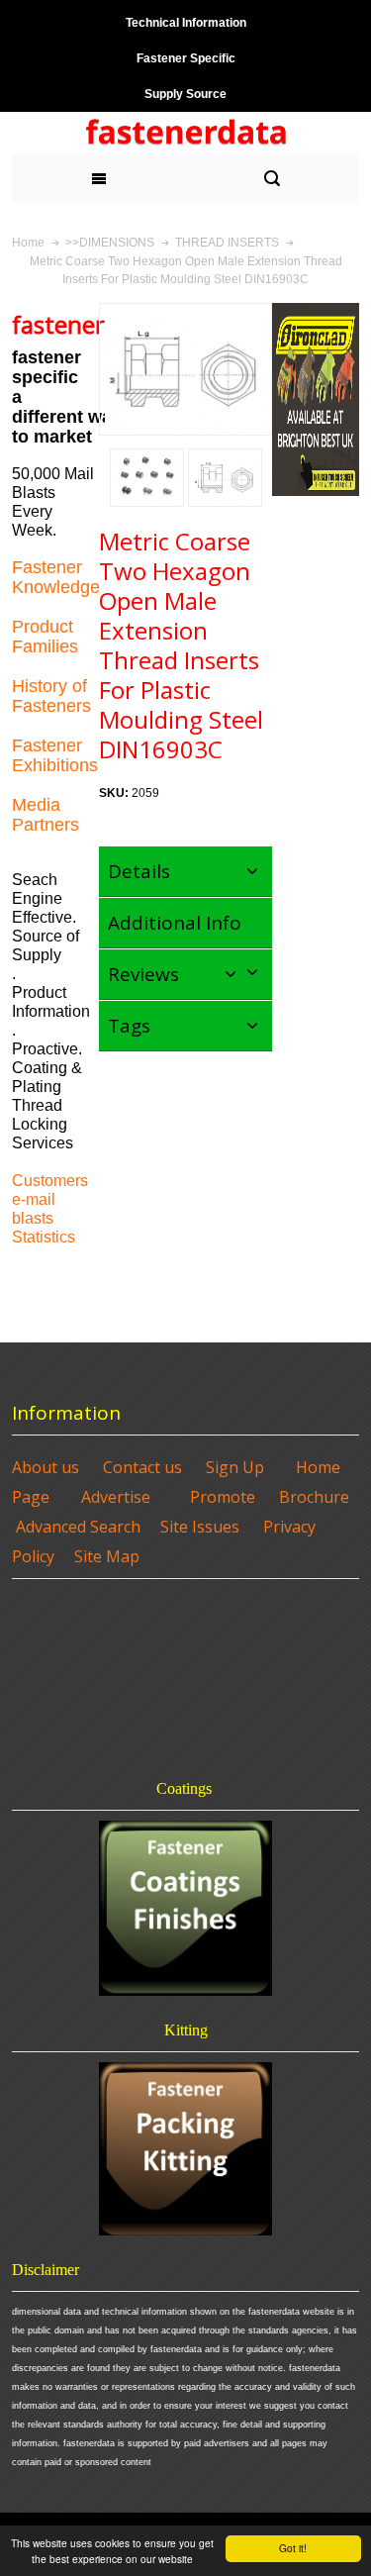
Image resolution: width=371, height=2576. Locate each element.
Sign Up (235, 1467)
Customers (50, 1181)
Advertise (116, 1497)
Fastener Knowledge (56, 577)
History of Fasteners (51, 696)
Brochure (314, 1497)
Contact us (142, 1467)
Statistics (44, 1237)
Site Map (107, 1556)
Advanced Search (78, 1527)
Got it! (293, 2548)
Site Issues (200, 1527)
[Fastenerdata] (185, 133)
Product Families (45, 637)
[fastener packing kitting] (185, 2149)
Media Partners (46, 815)
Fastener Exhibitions (55, 755)
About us (46, 1467)
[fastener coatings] (185, 1908)
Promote (223, 1497)
